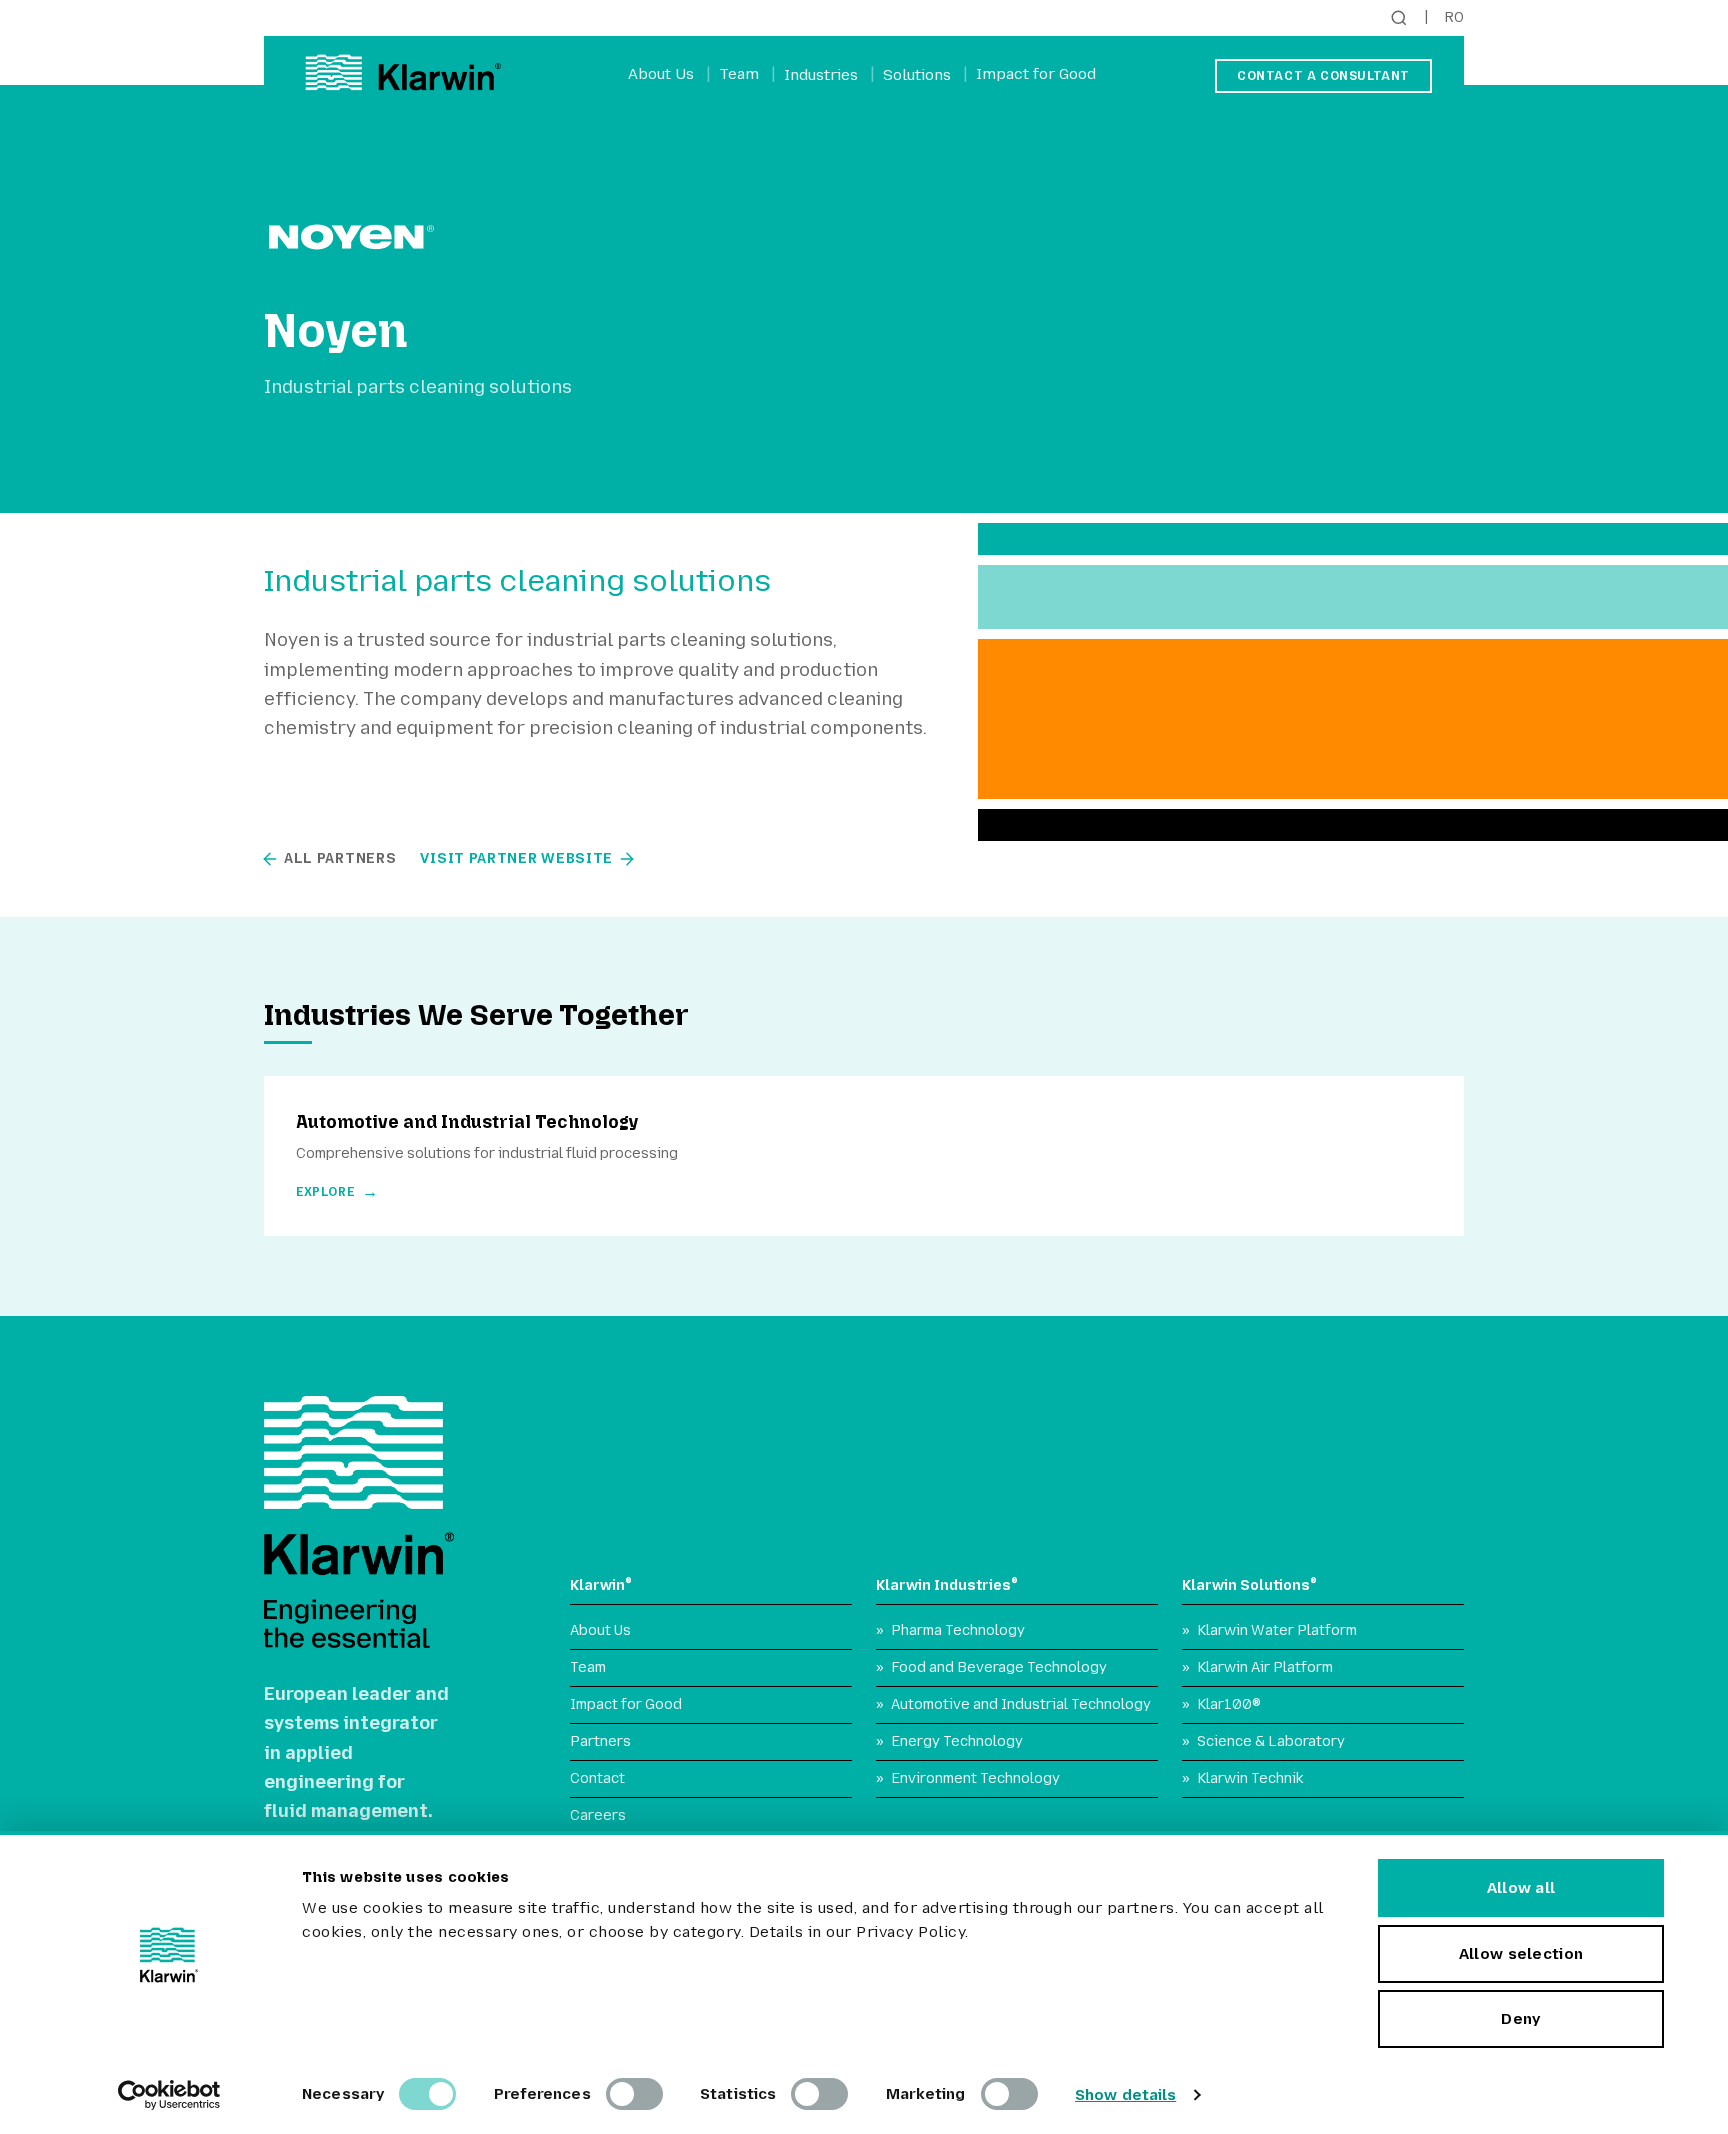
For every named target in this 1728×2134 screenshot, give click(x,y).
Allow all (1521, 1888)
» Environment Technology (968, 1778)
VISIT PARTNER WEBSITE (516, 858)
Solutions (917, 75)
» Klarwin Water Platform (1269, 1630)
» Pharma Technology (950, 1630)
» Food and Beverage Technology (991, 1667)
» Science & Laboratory (1263, 1741)
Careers (598, 1815)
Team (739, 74)
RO (1454, 17)
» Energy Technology (949, 1741)
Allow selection (1521, 1954)
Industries (821, 75)
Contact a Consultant (1323, 76)
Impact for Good (1036, 74)
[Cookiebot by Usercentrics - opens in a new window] (169, 2095)
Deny (1520, 2019)
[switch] (634, 2094)
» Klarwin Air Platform (1257, 1667)
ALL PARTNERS (340, 858)
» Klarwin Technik (1243, 1778)
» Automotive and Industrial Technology (1013, 1704)
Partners (600, 1741)
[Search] (1399, 18)
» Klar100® (1221, 1704)
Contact (597, 1778)
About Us (661, 74)
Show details (1125, 2095)
